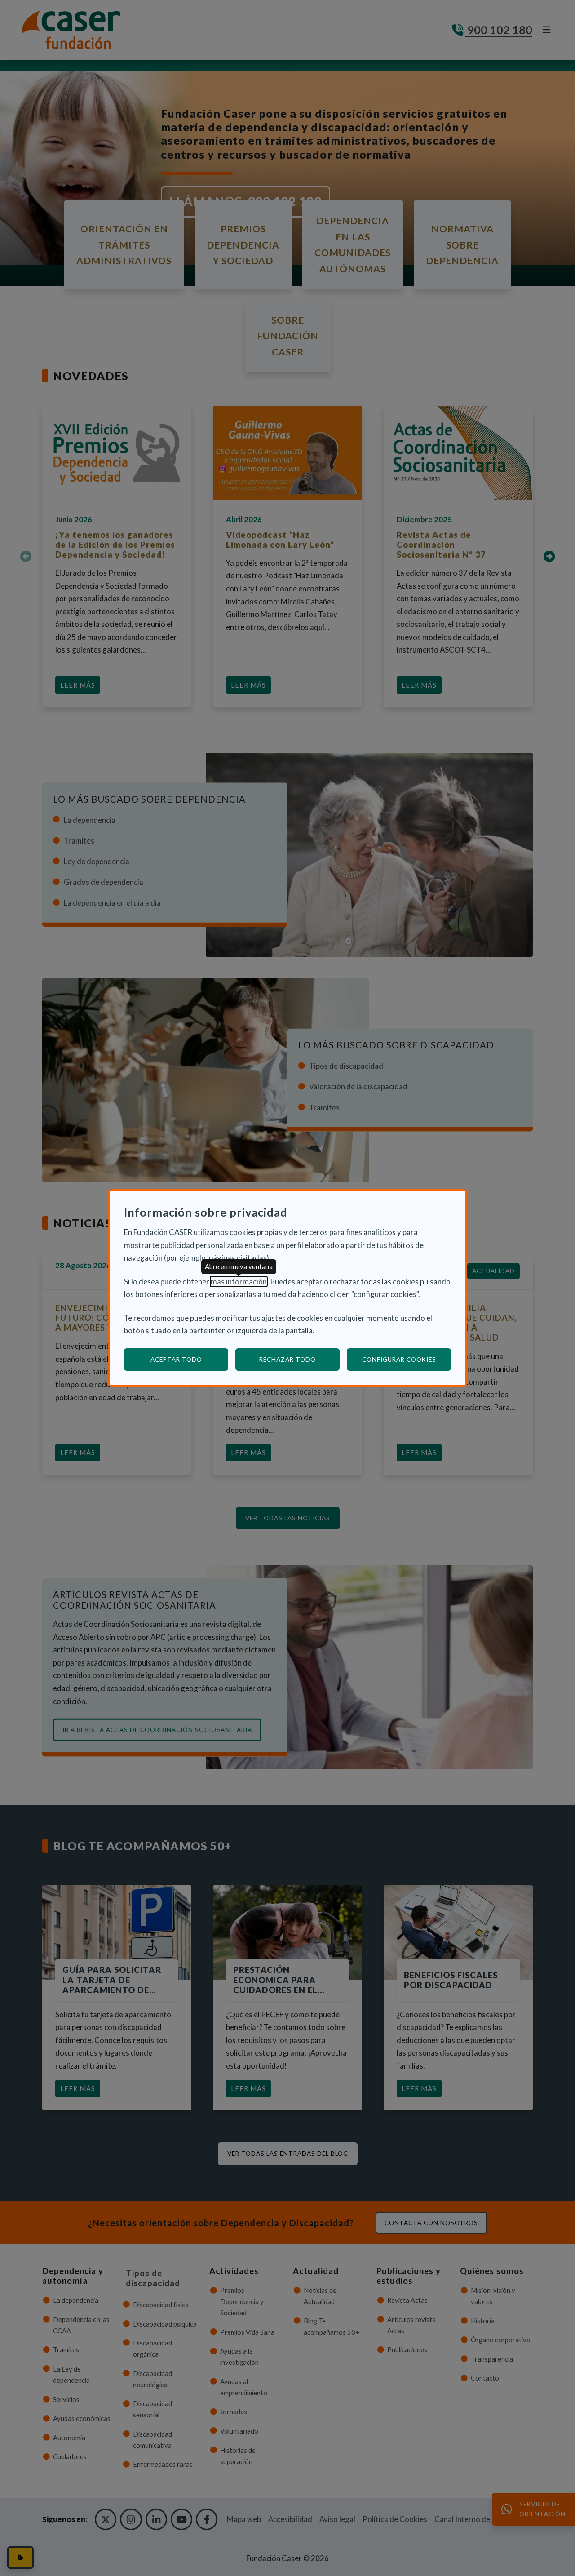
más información (239, 1281)
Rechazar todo (287, 1359)
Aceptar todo (176, 1359)
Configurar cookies (407, 1359)
